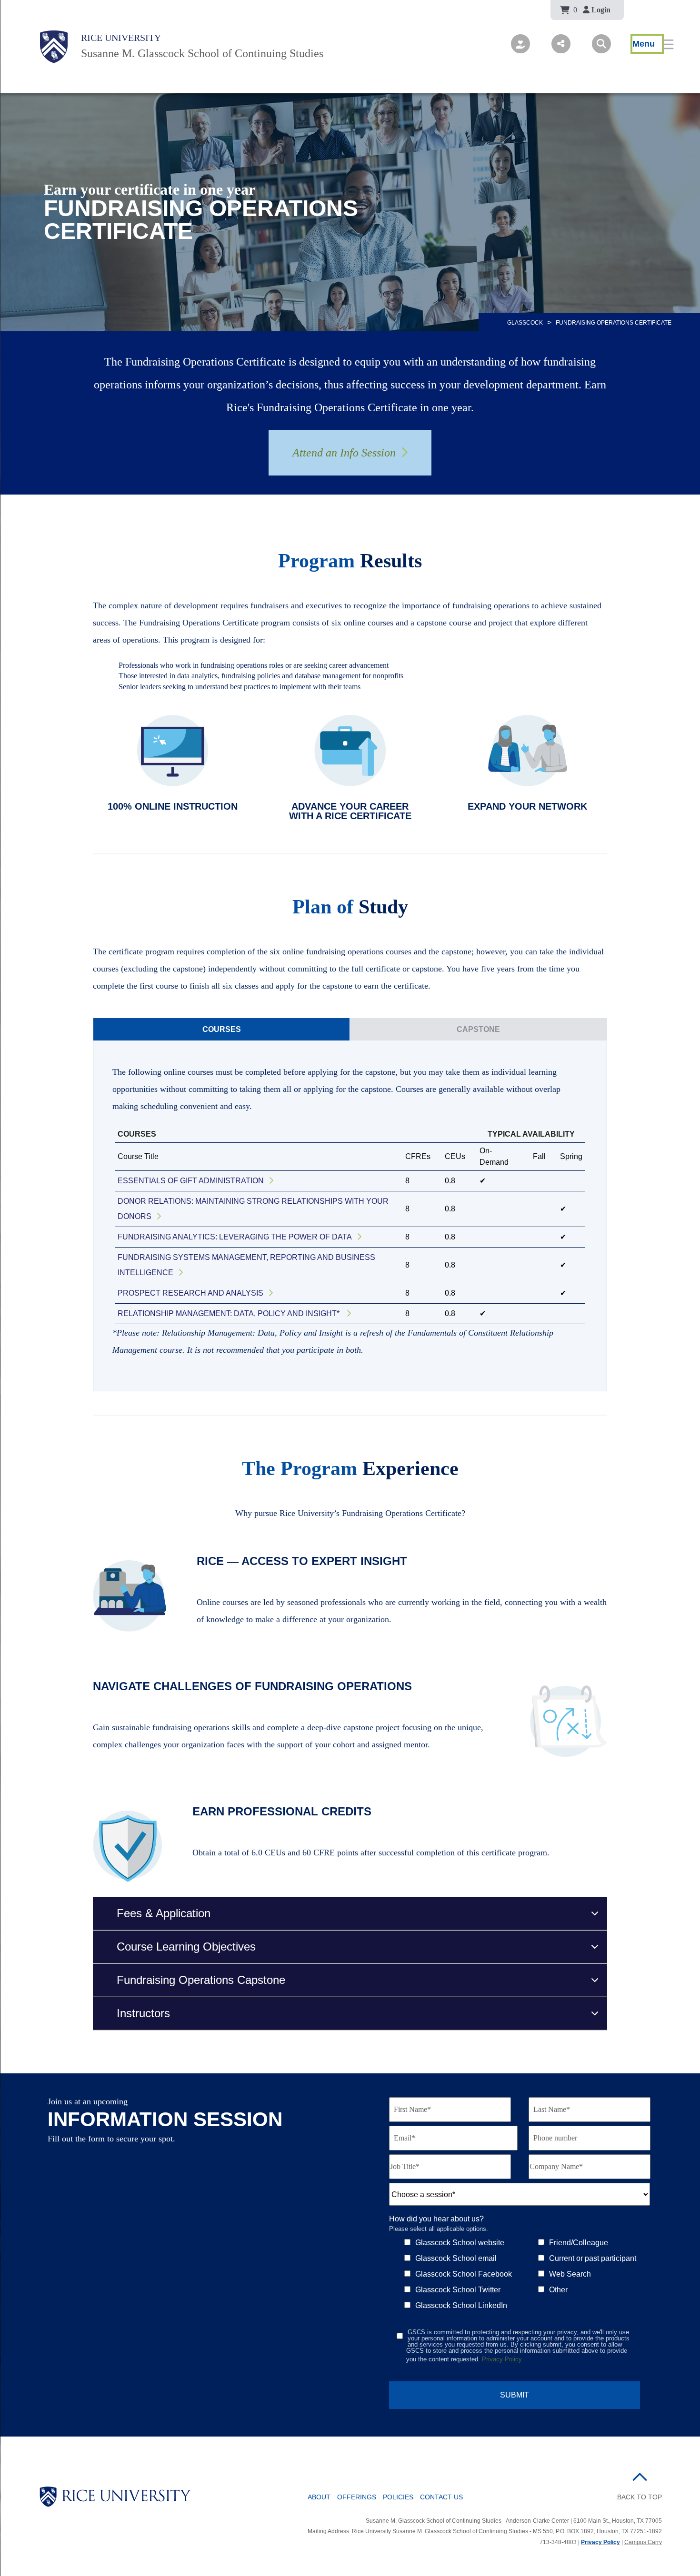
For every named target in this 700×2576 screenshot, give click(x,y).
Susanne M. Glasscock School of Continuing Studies (202, 53)
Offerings (357, 2497)
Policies (398, 2497)
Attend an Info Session (344, 453)
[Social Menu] (561, 44)
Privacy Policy (502, 2359)
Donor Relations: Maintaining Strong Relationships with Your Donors (253, 1209)
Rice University (121, 38)
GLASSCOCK (525, 323)
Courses (222, 1029)
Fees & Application (164, 1913)
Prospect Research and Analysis (190, 1293)
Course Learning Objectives (186, 1947)
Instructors (143, 2013)
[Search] (601, 44)
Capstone (478, 1029)
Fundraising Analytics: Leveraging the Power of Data (235, 1237)
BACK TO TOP (640, 2497)
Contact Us (441, 2497)
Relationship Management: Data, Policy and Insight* (230, 1313)
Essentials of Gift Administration (191, 1181)
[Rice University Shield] (54, 47)
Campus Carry (643, 2542)
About (319, 2497)
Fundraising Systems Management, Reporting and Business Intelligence (246, 1265)
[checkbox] (534, 2273)
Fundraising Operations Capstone (201, 1980)
